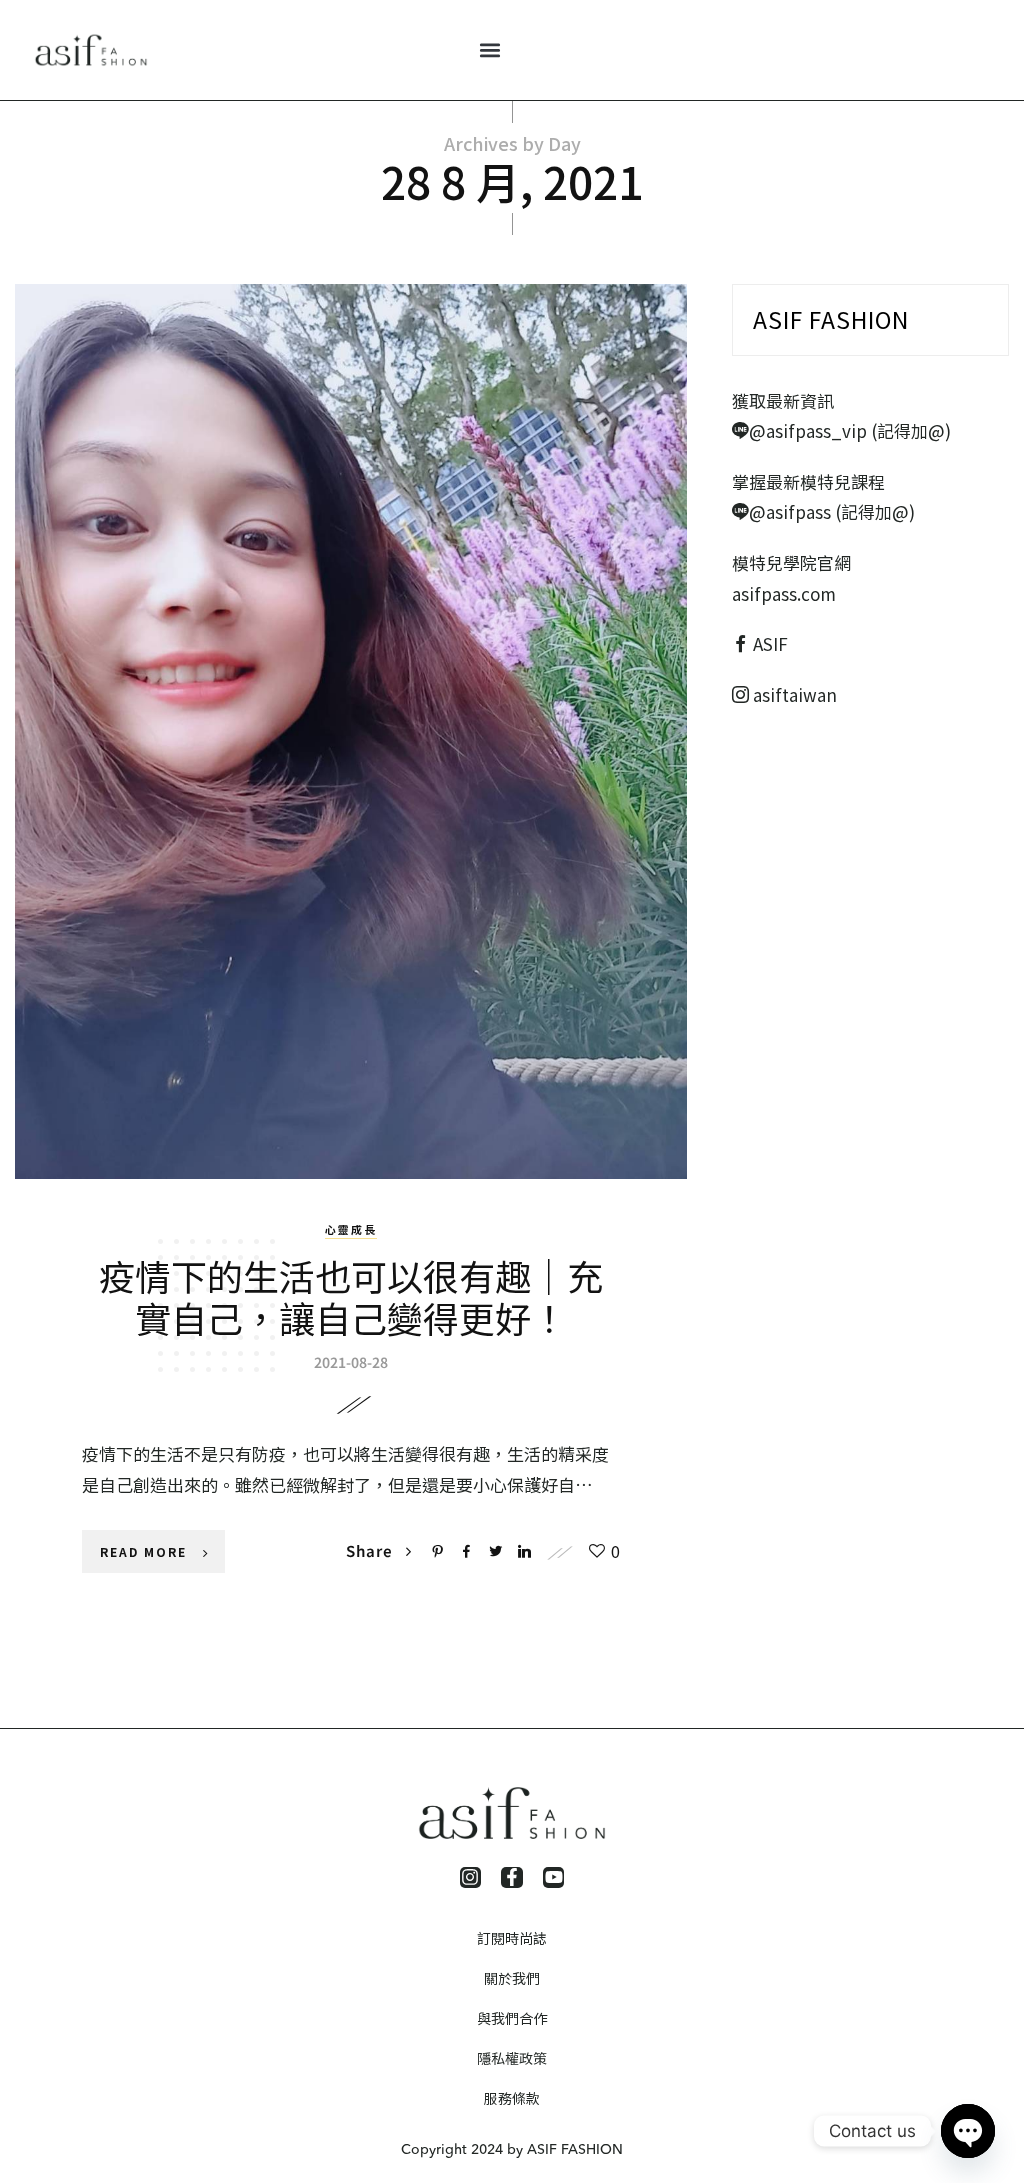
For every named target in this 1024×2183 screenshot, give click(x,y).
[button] (489, 50)
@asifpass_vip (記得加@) (850, 430)
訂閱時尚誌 (512, 1938)
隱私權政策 (512, 2058)
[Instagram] (471, 1878)
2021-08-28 (351, 1362)
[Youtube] (554, 1878)
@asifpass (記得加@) (832, 511)
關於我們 (512, 1978)
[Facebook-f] (512, 1878)
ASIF (770, 643)
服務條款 (512, 2098)
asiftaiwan (793, 694)
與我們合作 (512, 2018)
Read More (143, 1551)
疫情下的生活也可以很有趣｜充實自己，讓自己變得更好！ (351, 1296)
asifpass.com (784, 593)
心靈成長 (351, 1229)
